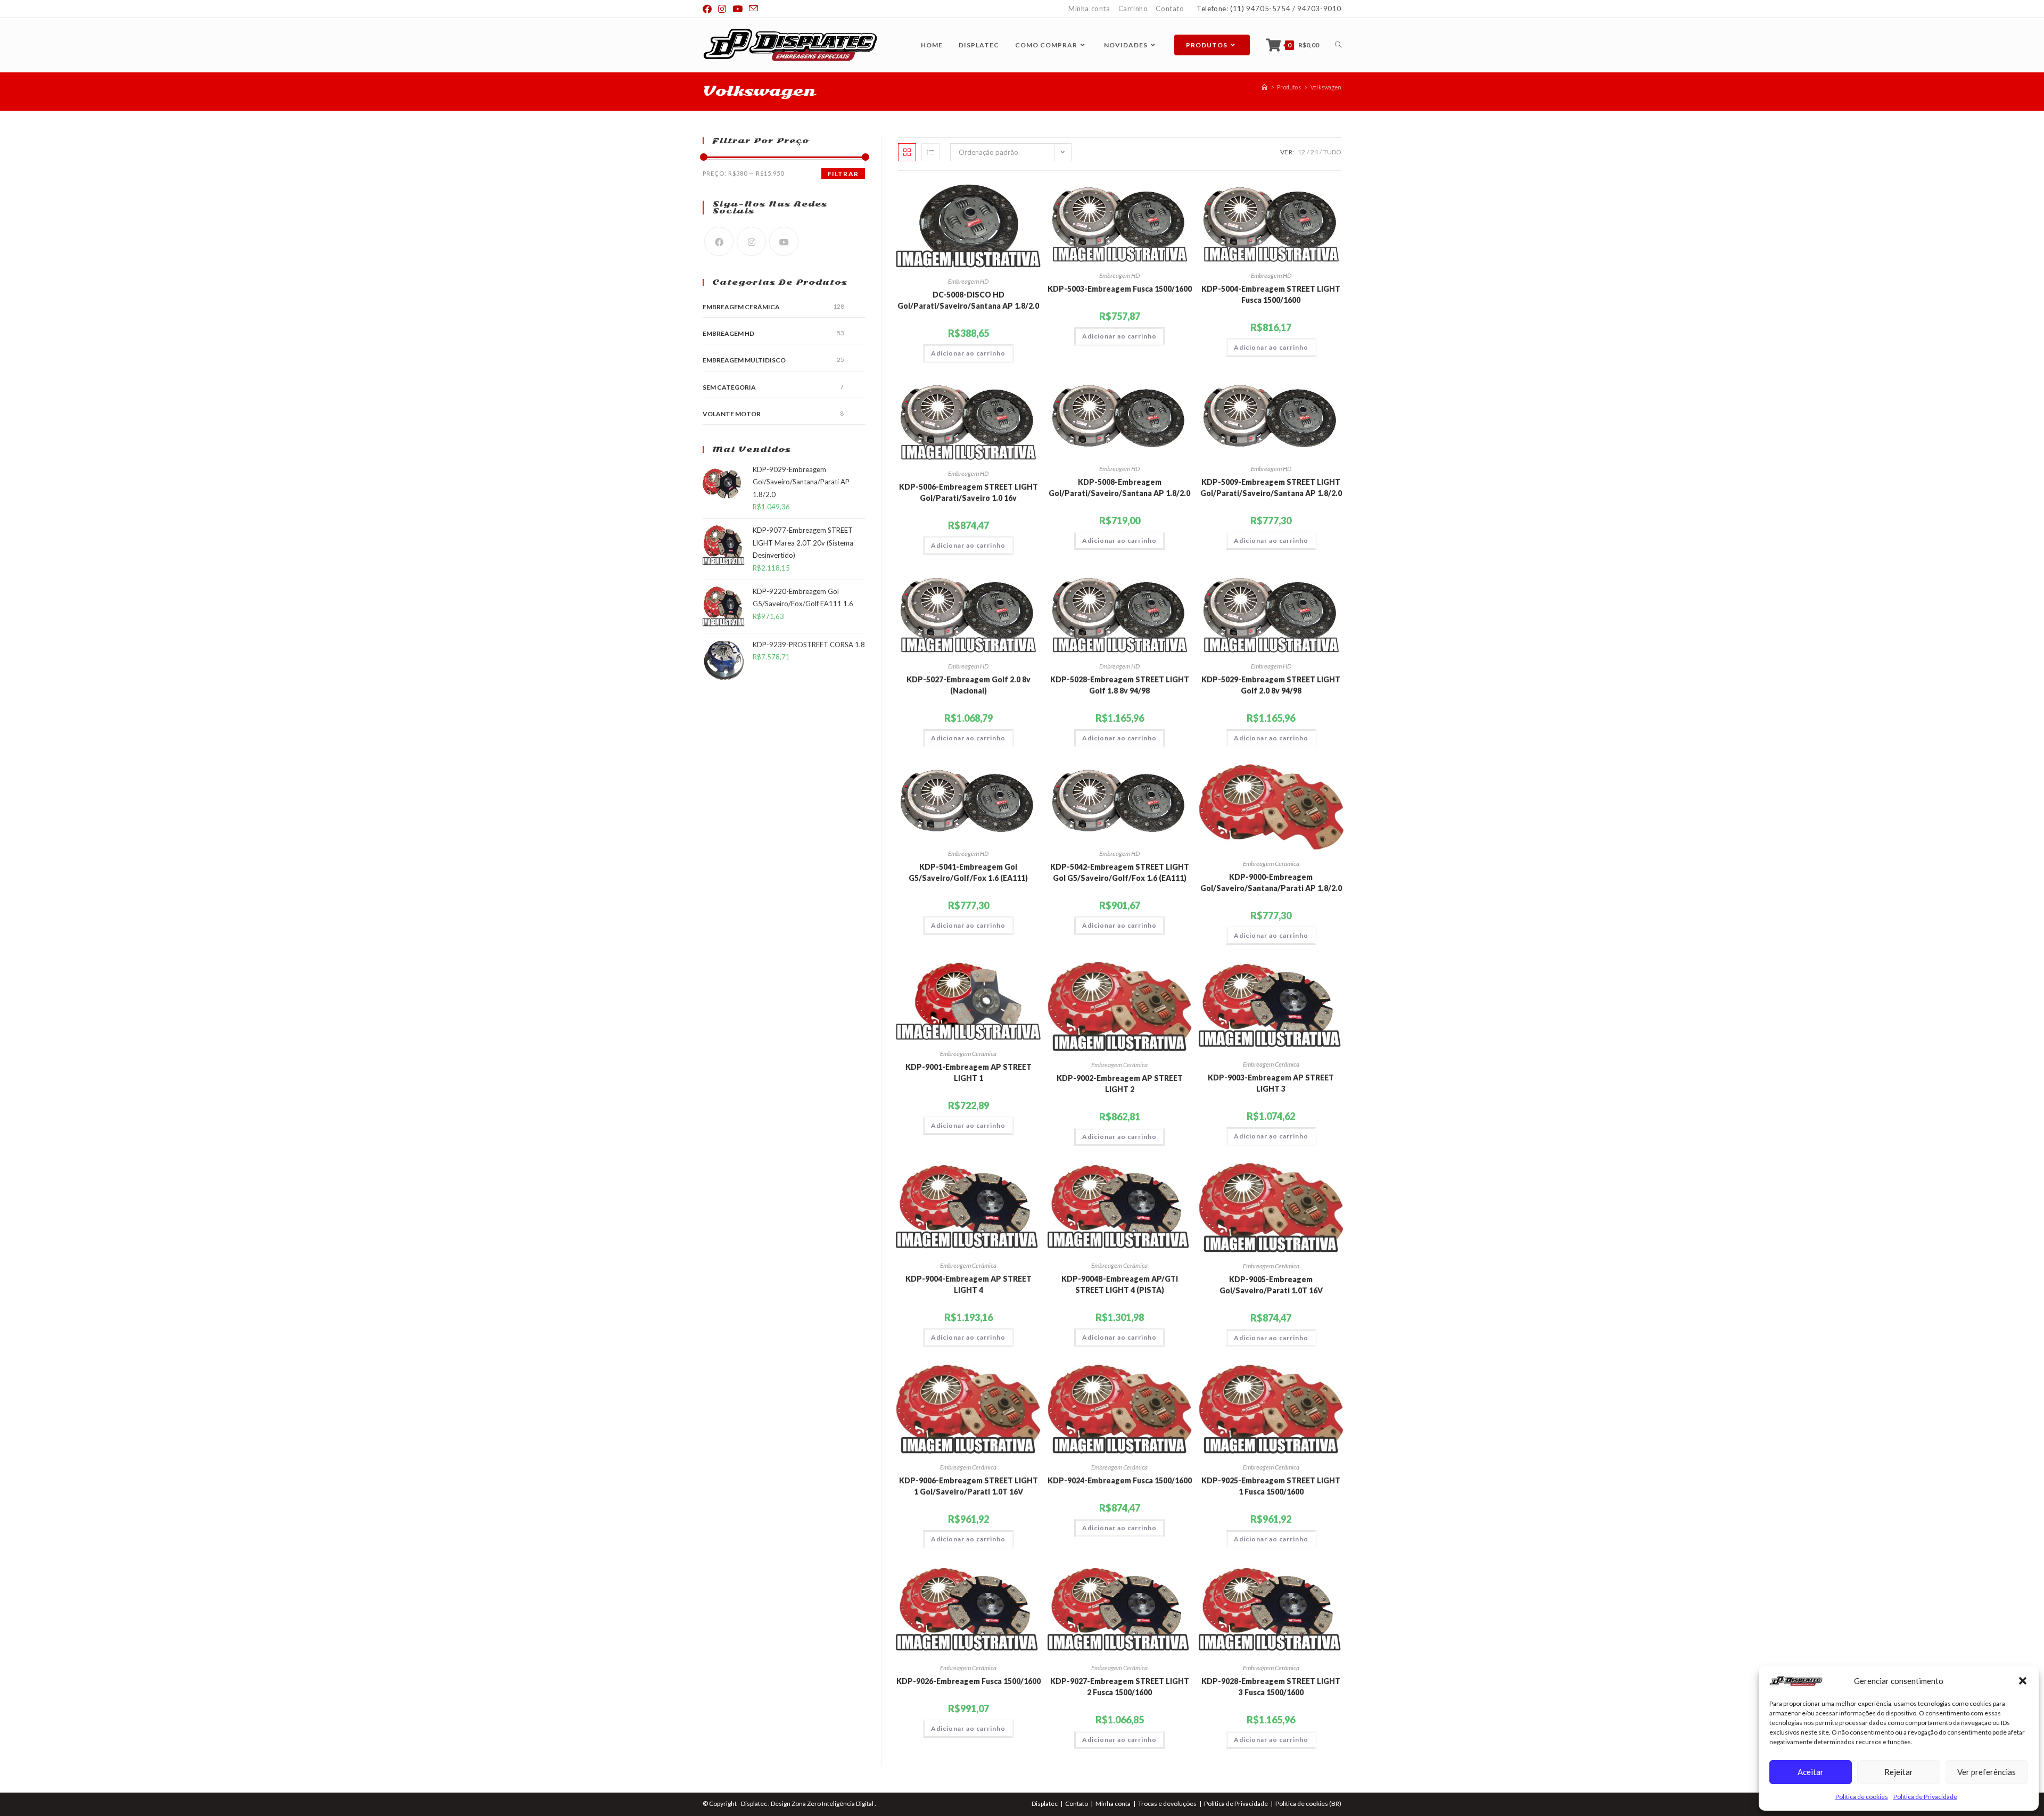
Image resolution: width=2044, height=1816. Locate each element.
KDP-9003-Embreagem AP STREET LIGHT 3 (1271, 1083)
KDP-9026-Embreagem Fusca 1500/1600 (969, 1681)
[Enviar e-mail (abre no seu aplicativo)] (753, 9)
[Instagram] (751, 241)
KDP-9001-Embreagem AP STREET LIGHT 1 (969, 1072)
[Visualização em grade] (907, 152)
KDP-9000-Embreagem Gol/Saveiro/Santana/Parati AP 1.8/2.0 (1271, 882)
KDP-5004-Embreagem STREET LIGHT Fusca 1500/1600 (1271, 294)
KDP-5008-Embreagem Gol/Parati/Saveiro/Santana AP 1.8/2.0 (1119, 488)
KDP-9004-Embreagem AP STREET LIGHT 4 (969, 1284)
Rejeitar (1899, 1772)
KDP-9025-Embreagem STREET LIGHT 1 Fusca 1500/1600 (1271, 1486)
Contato (1170, 9)
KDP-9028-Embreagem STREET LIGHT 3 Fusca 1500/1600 (1271, 1687)
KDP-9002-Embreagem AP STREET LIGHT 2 (1120, 1084)
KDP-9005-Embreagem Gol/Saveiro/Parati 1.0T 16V (1271, 1285)
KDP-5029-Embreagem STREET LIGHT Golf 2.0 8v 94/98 (1271, 685)
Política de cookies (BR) (1308, 1803)
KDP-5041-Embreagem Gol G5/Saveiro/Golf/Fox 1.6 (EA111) (968, 872)
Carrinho (1133, 9)
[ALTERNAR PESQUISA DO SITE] (1338, 45)
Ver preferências (1987, 1772)
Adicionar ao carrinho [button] (968, 353)
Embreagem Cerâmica (1271, 864)
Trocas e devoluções (1167, 1803)
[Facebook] (719, 241)
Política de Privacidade (1925, 1797)
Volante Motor (732, 414)
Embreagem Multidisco (744, 360)
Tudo (1332, 152)
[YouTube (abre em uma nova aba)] (737, 9)
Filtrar (843, 174)
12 (1301, 152)
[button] (2023, 1681)
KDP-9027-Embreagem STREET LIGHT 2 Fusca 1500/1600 (1120, 1687)
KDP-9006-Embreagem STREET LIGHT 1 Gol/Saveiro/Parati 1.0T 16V (969, 1486)
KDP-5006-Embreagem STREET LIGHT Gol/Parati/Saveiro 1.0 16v (969, 492)
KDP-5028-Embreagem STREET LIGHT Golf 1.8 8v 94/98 (1120, 685)
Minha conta (1089, 9)
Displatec (1045, 1803)
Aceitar (1811, 1772)
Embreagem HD (968, 281)
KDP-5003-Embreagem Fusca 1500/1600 (1120, 289)
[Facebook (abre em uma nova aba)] (709, 9)
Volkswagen (1326, 87)
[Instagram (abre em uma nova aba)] (722, 9)
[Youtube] (784, 241)
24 (1314, 152)
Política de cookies (1862, 1797)
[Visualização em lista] (930, 152)
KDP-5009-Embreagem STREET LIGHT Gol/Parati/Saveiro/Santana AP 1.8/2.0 (1271, 488)
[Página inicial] (1264, 87)
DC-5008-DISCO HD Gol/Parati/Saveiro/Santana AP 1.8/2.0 (968, 300)
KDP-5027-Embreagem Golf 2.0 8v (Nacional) (969, 685)
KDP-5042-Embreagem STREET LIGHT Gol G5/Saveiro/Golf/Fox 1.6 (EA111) (1120, 872)
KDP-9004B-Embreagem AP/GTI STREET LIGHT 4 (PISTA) (1120, 1284)
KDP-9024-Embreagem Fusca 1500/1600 (1120, 1480)
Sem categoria (729, 387)
